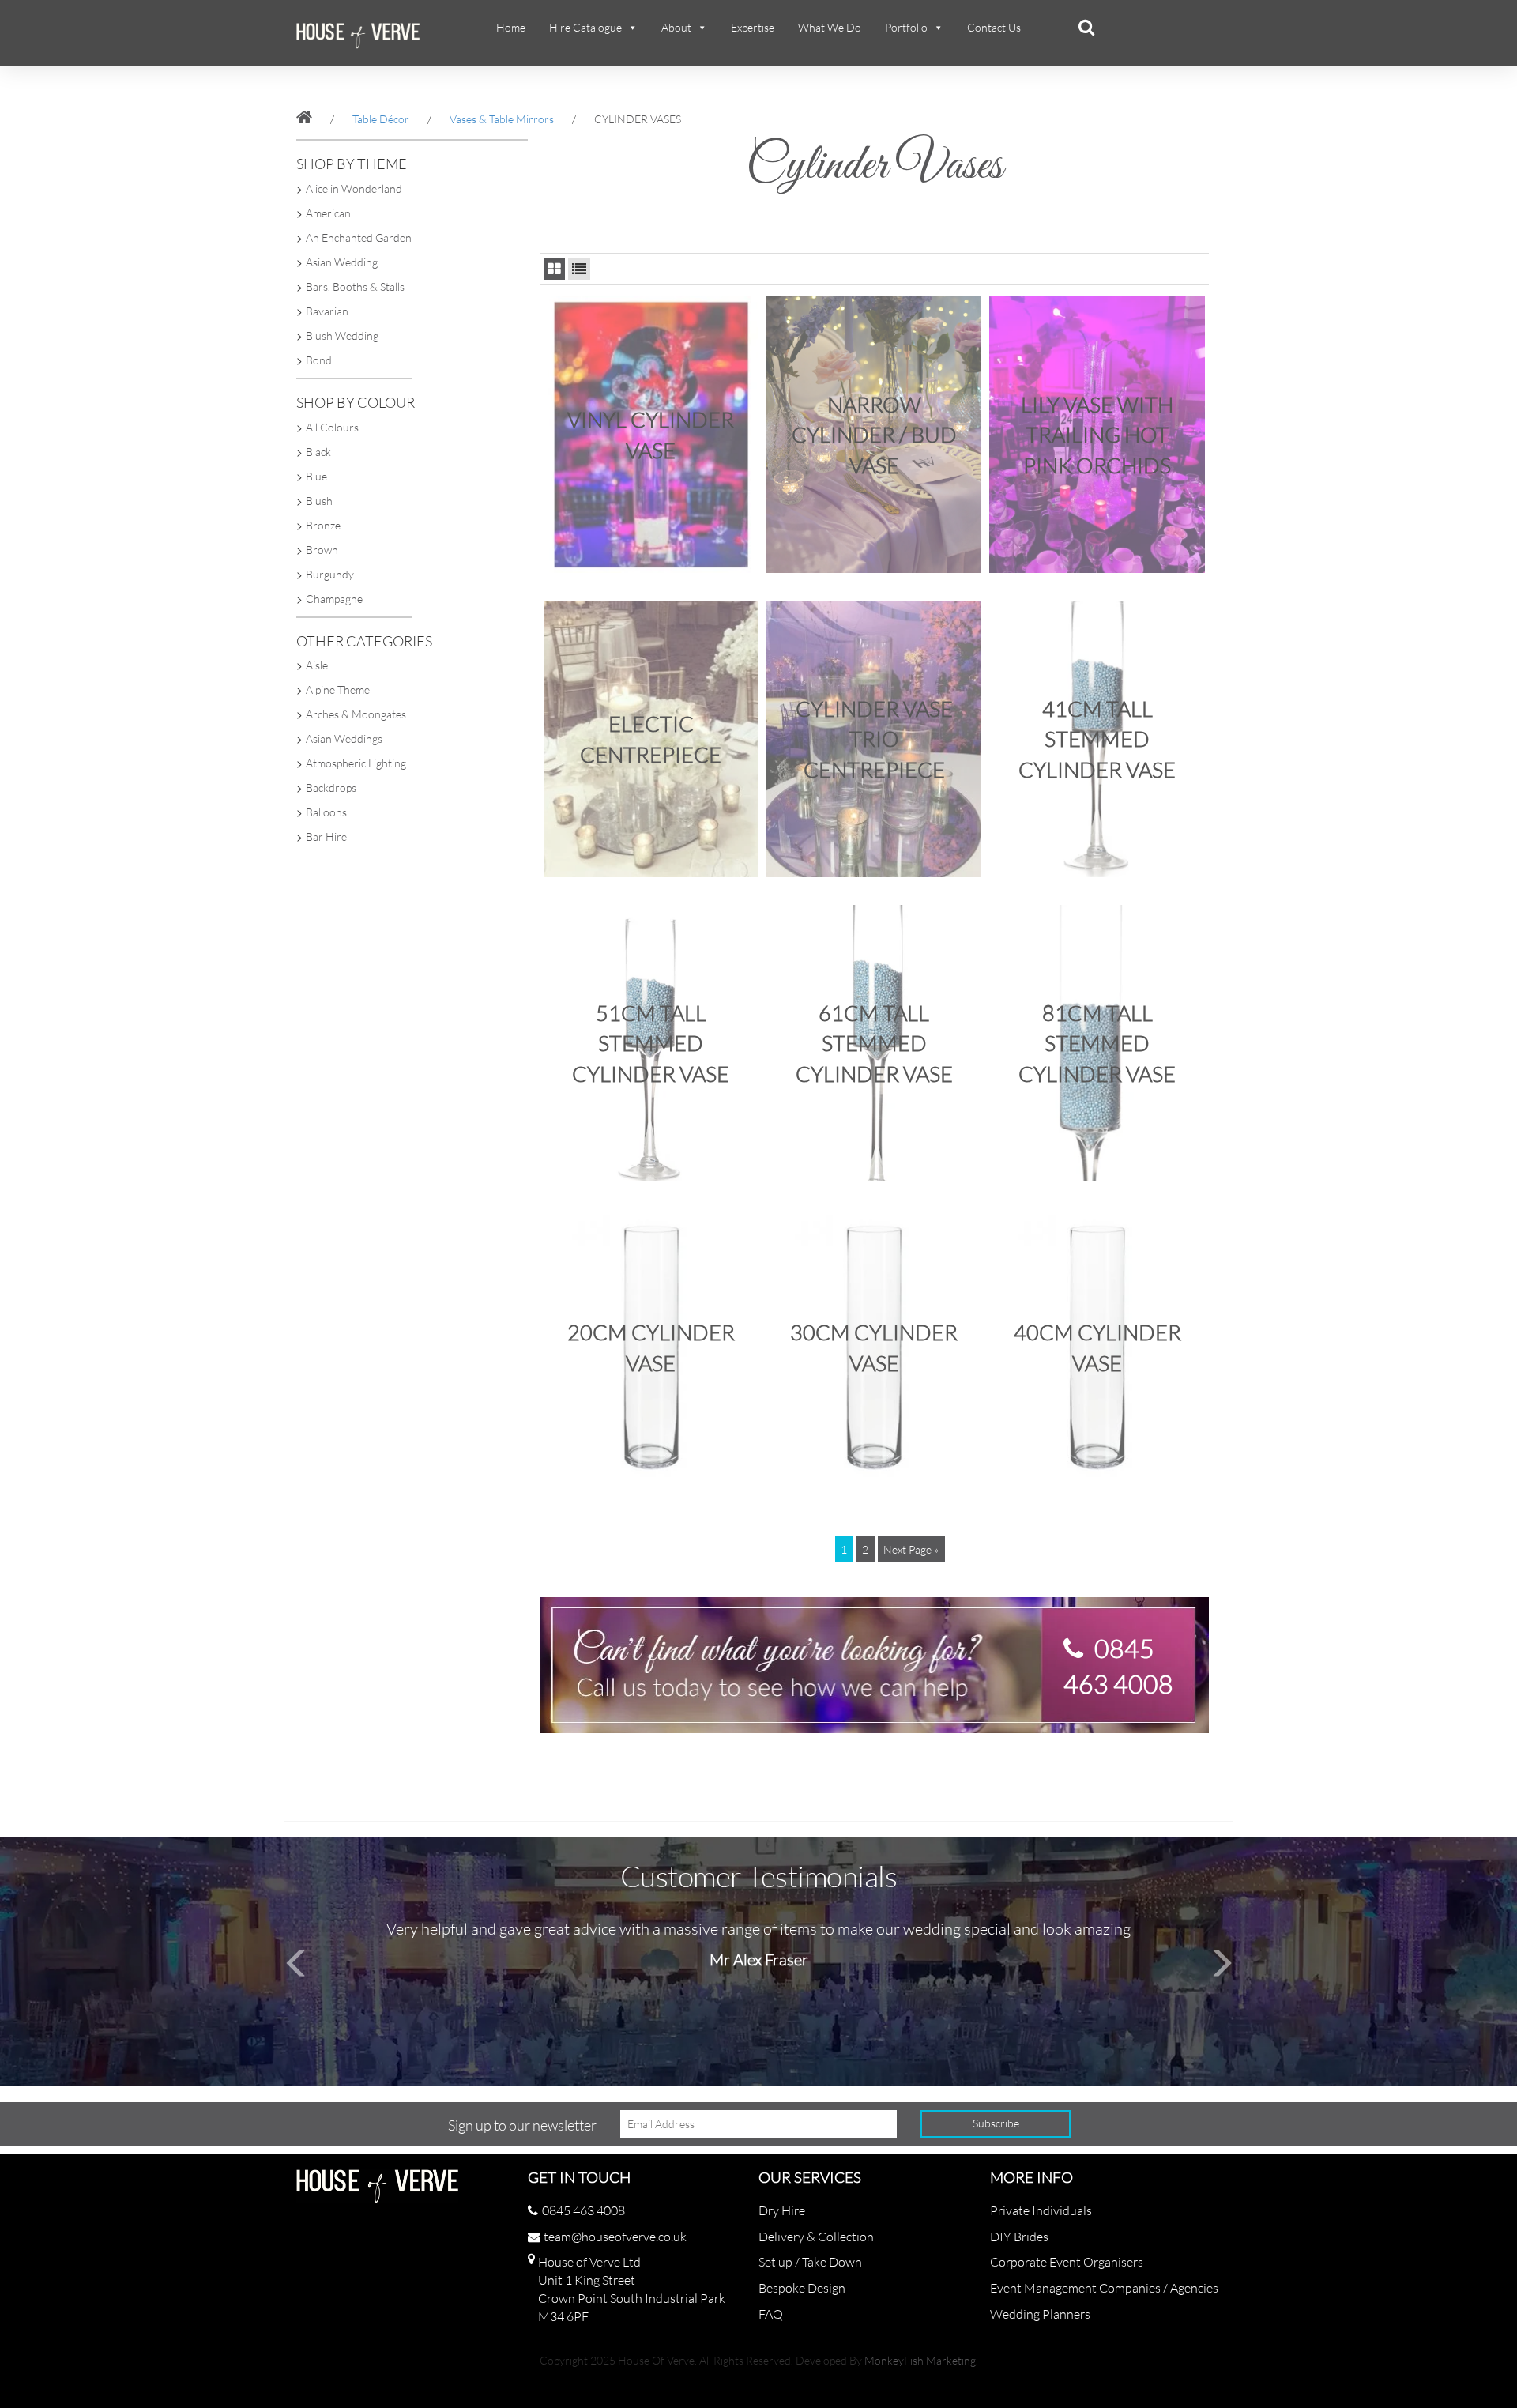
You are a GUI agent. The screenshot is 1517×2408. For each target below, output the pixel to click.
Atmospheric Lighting (356, 763)
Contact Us (994, 27)
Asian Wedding (342, 262)
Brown (322, 550)
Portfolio (906, 27)
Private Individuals (1041, 2210)
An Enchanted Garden (359, 237)
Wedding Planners (1040, 2314)
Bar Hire (326, 837)
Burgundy (330, 574)
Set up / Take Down (810, 2262)
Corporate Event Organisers (1067, 2262)
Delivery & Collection (816, 2237)
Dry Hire (782, 2210)
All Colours (332, 427)
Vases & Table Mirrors (502, 119)
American (328, 213)
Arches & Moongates (356, 714)
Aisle (317, 665)
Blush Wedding (342, 335)
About (676, 27)
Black (318, 452)
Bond (319, 360)
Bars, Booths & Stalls (355, 286)
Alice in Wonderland (354, 188)
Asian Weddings (344, 739)
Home (511, 27)
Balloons (326, 812)
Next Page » (911, 1549)
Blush (319, 501)
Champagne (334, 599)
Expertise (753, 27)
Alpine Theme (338, 690)
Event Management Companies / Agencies (1104, 2288)
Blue (316, 476)
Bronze (323, 525)
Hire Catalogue (585, 27)
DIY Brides (1019, 2237)
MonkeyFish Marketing (920, 2360)
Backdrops (331, 788)
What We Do (830, 27)
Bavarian (327, 311)
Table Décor (381, 119)
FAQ (771, 2314)
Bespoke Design (802, 2288)
